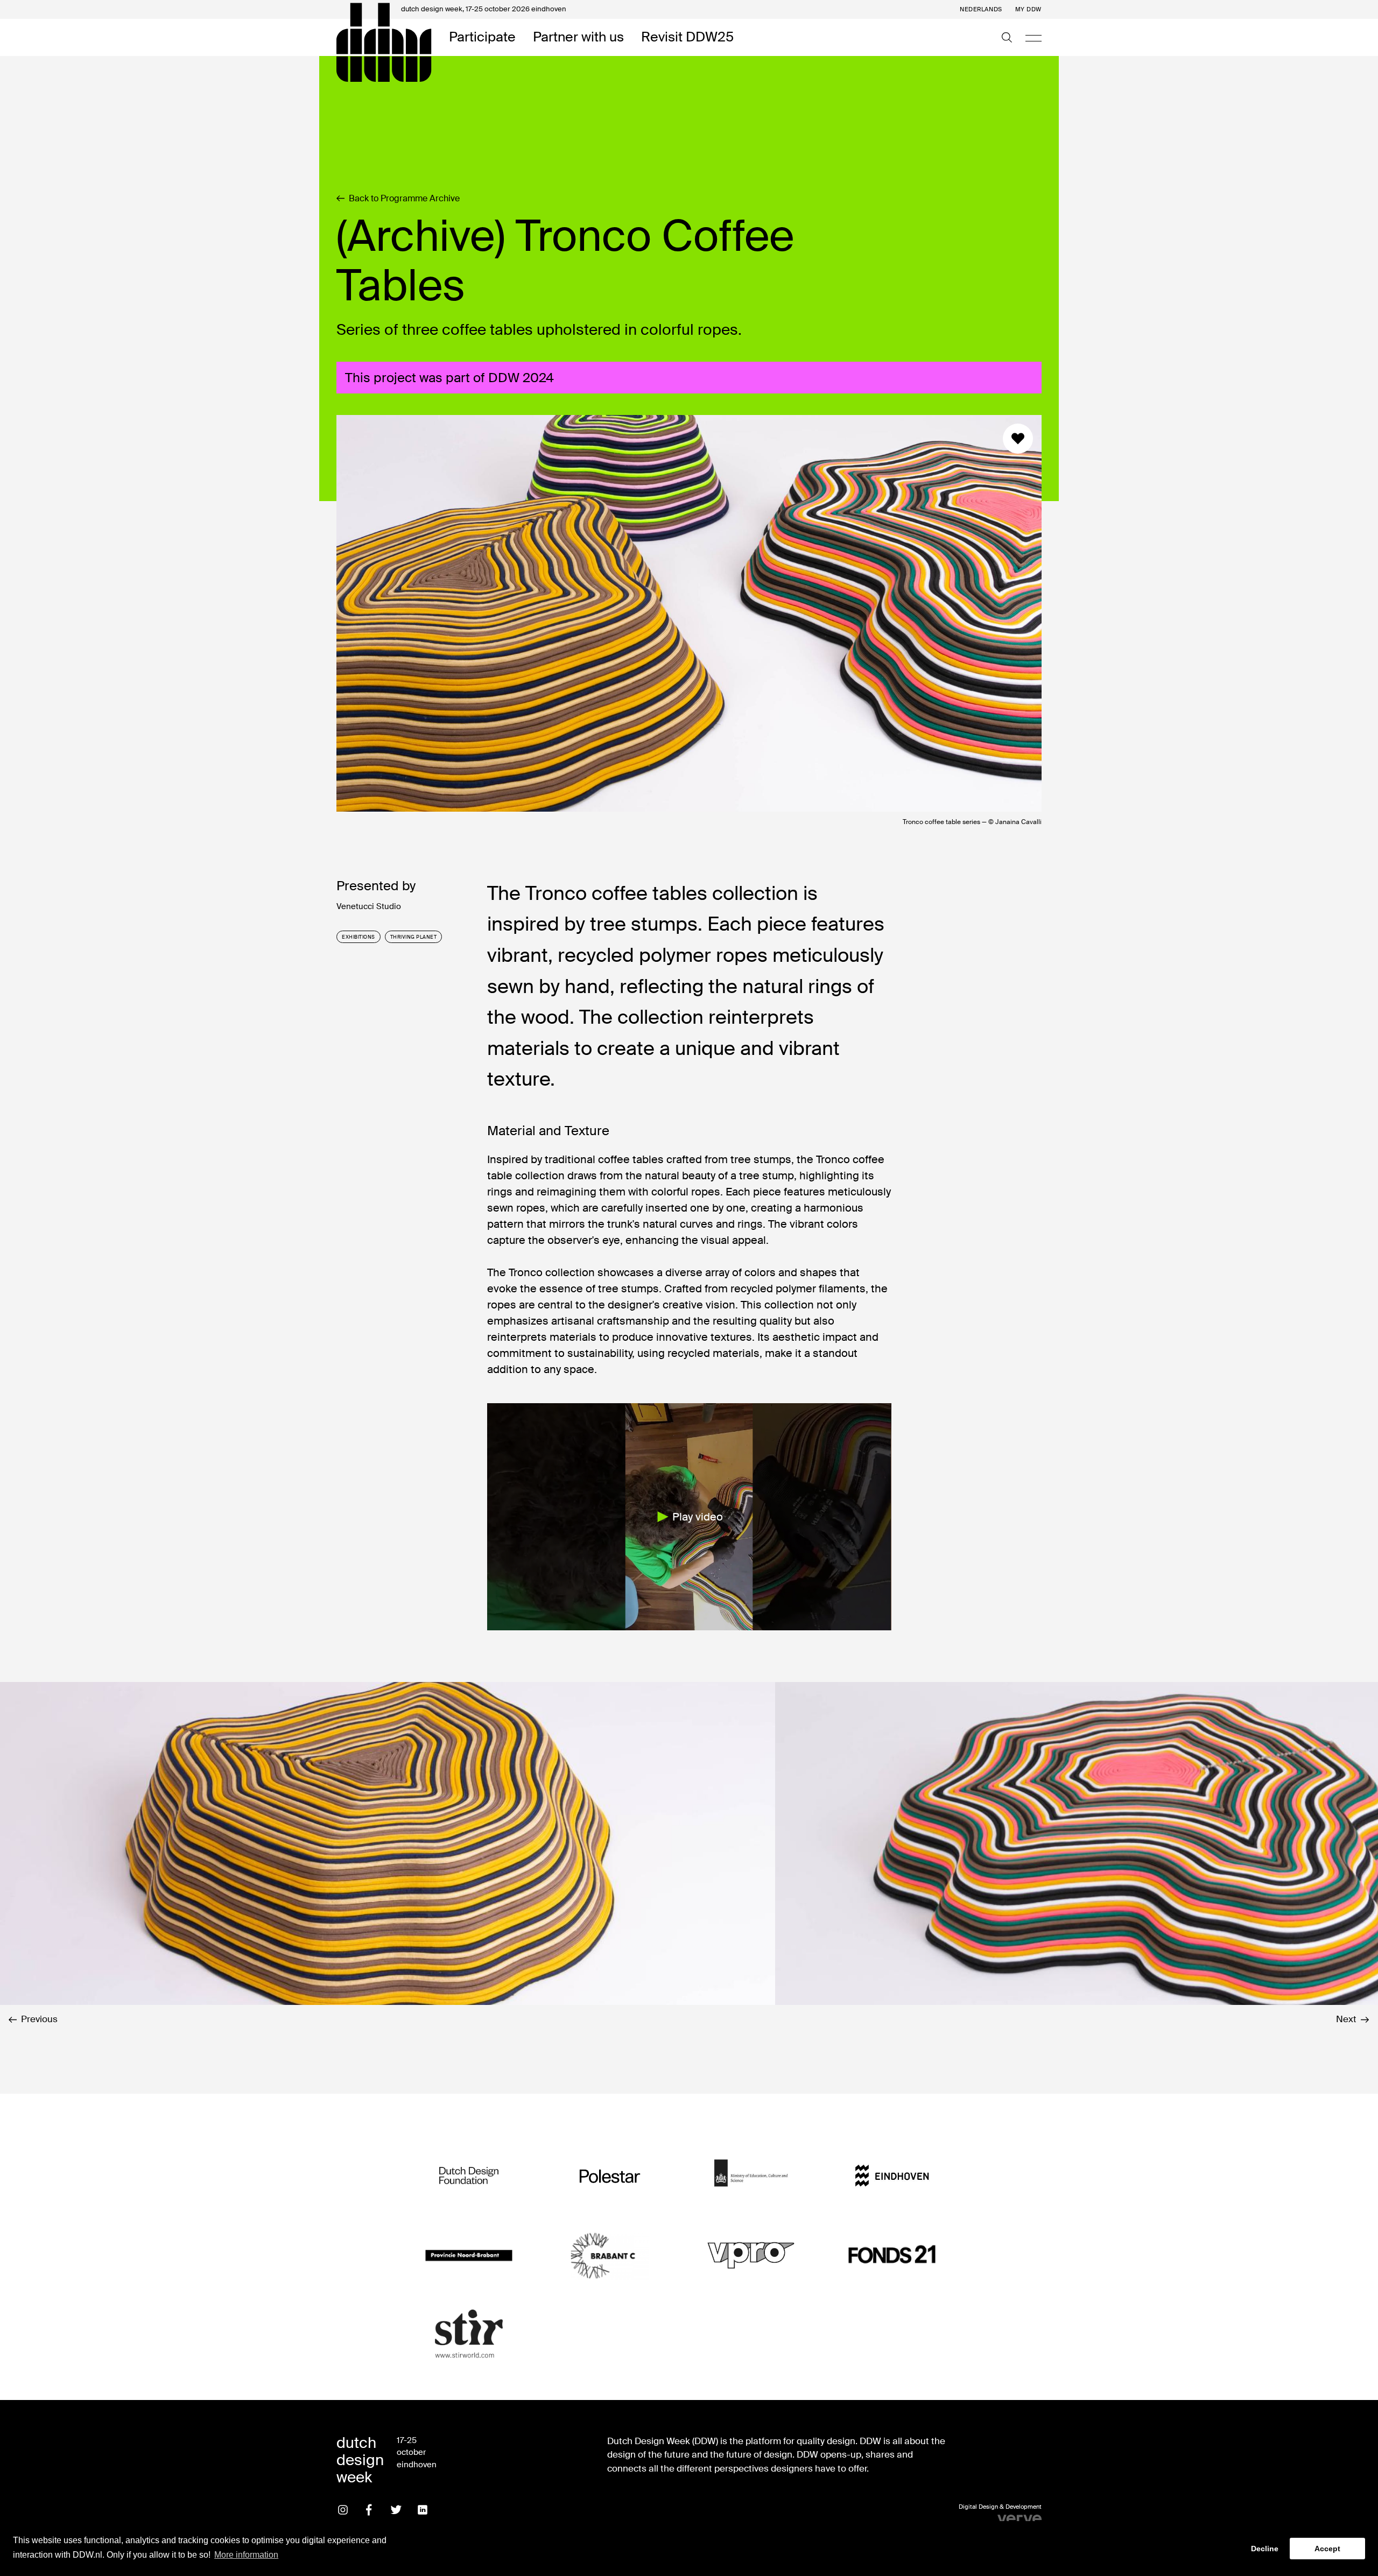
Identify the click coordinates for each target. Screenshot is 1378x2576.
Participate (482, 37)
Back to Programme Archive (404, 199)
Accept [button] (1327, 2549)
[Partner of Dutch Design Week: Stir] (469, 2335)
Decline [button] (1265, 2549)
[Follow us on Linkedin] (423, 2510)
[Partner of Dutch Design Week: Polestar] (610, 2176)
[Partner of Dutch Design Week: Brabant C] (610, 2255)
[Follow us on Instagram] (343, 2510)
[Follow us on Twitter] (396, 2510)
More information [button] (246, 2555)
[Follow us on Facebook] (369, 2510)
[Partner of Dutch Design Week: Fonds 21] (892, 2255)
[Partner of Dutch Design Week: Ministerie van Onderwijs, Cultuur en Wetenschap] (751, 2176)
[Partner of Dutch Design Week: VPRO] (751, 2255)
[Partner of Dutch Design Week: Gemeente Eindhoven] (892, 2176)
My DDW (1028, 9)
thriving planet (414, 937)
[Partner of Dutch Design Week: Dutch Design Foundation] (469, 2176)
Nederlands (981, 9)
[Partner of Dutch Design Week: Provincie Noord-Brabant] (469, 2255)
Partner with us (578, 37)
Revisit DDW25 (687, 37)
